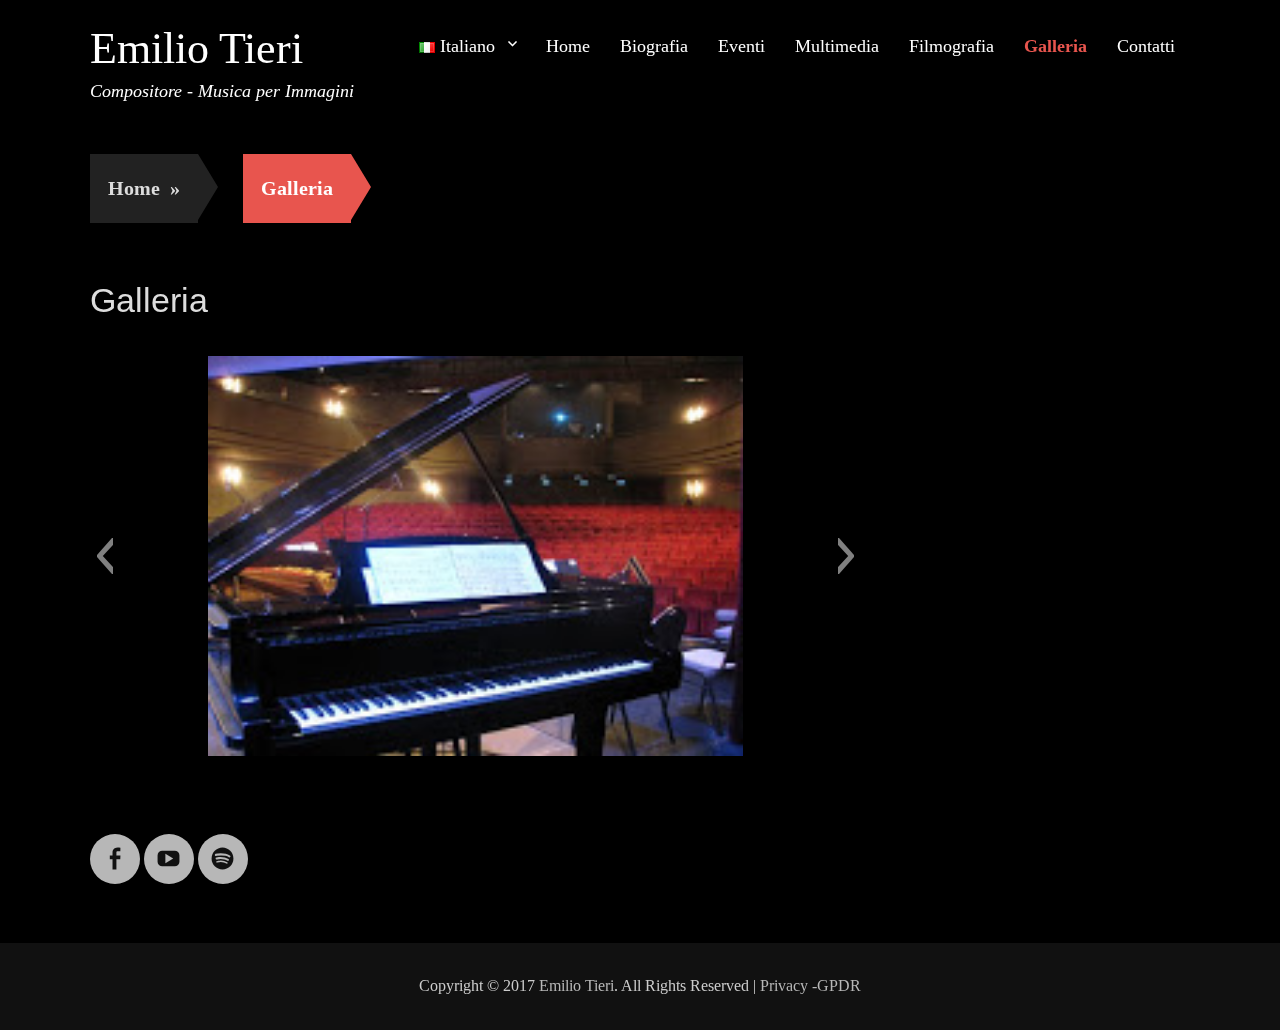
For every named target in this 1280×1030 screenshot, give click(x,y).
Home (568, 46)
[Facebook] (115, 846)
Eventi (741, 46)
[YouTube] (169, 846)
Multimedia (837, 46)
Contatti (1146, 46)
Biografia (654, 46)
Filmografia (951, 46)
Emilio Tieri (196, 48)
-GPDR (836, 985)
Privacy (784, 985)
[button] (104, 556)
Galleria (1055, 46)
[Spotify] (223, 846)
